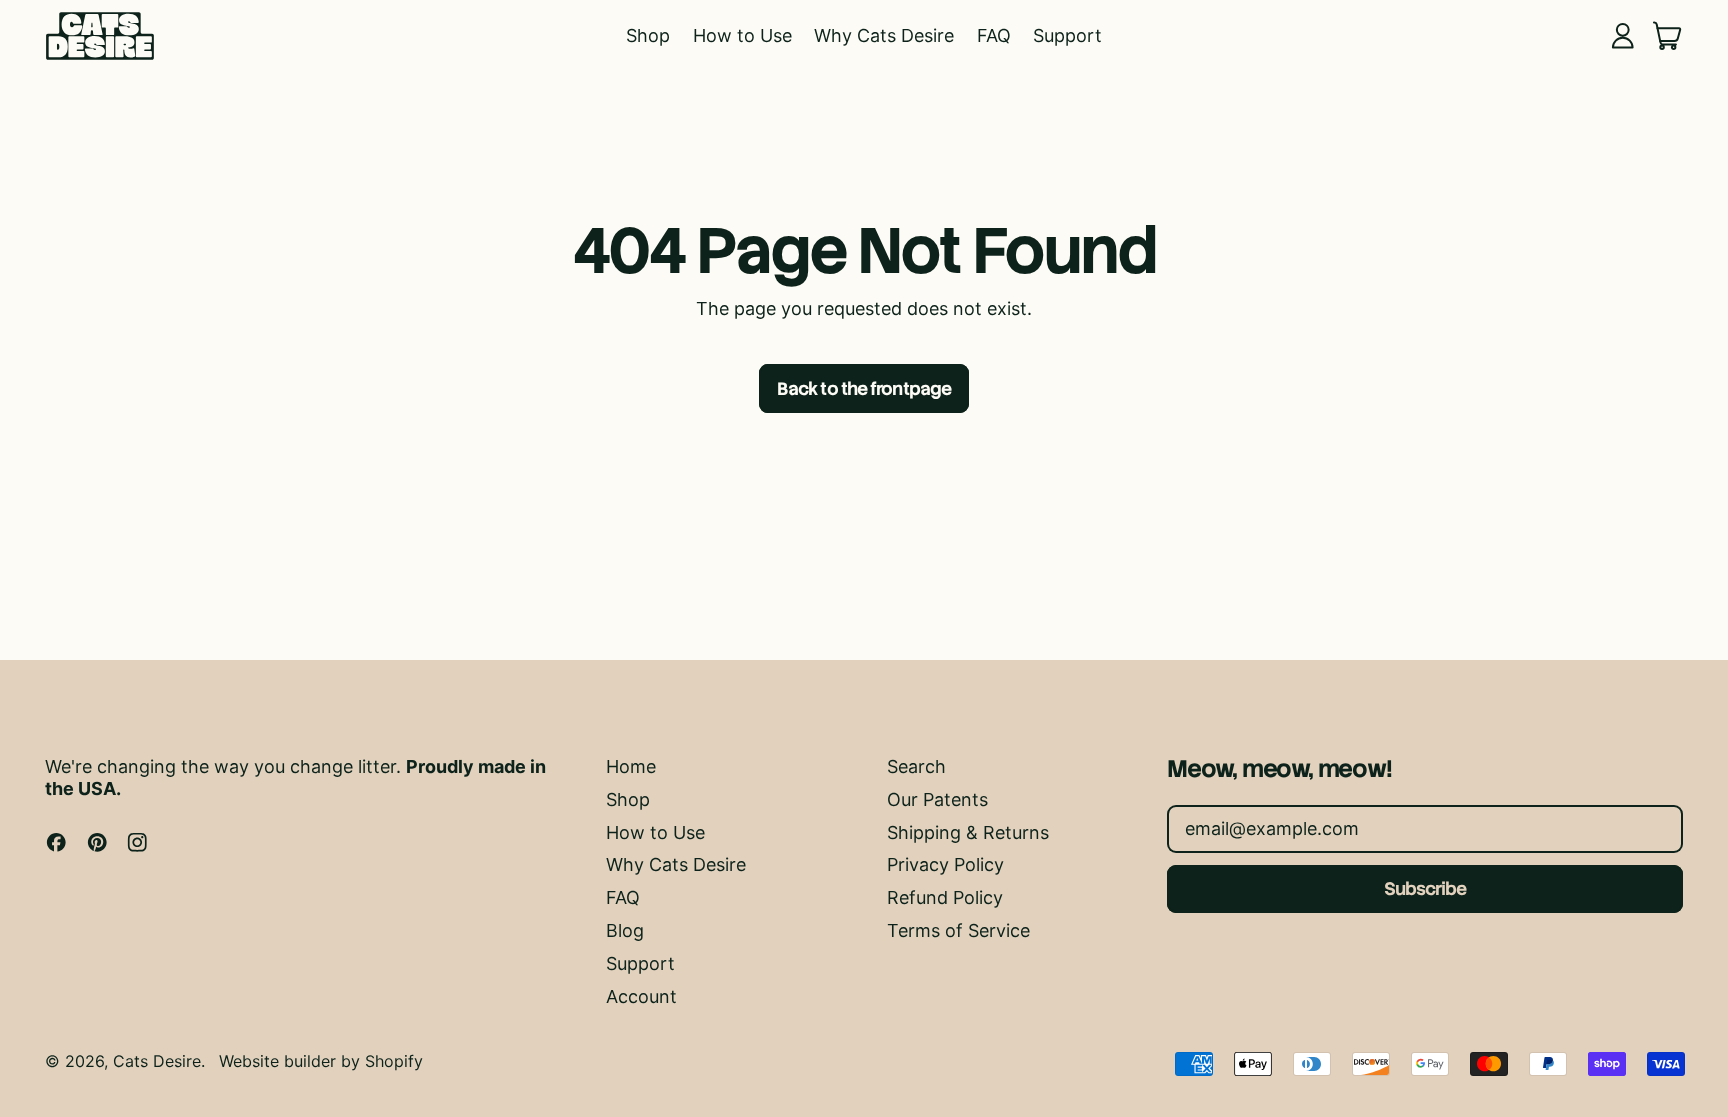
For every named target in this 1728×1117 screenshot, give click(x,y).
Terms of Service (958, 930)
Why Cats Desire (884, 35)
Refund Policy (945, 897)
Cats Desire (157, 1061)
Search (916, 766)
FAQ (994, 35)
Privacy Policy (945, 864)
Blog (625, 930)
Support (1067, 35)
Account (641, 996)
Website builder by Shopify (321, 1061)
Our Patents (937, 799)
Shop (648, 35)
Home (631, 766)
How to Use (742, 35)
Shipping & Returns (968, 832)
